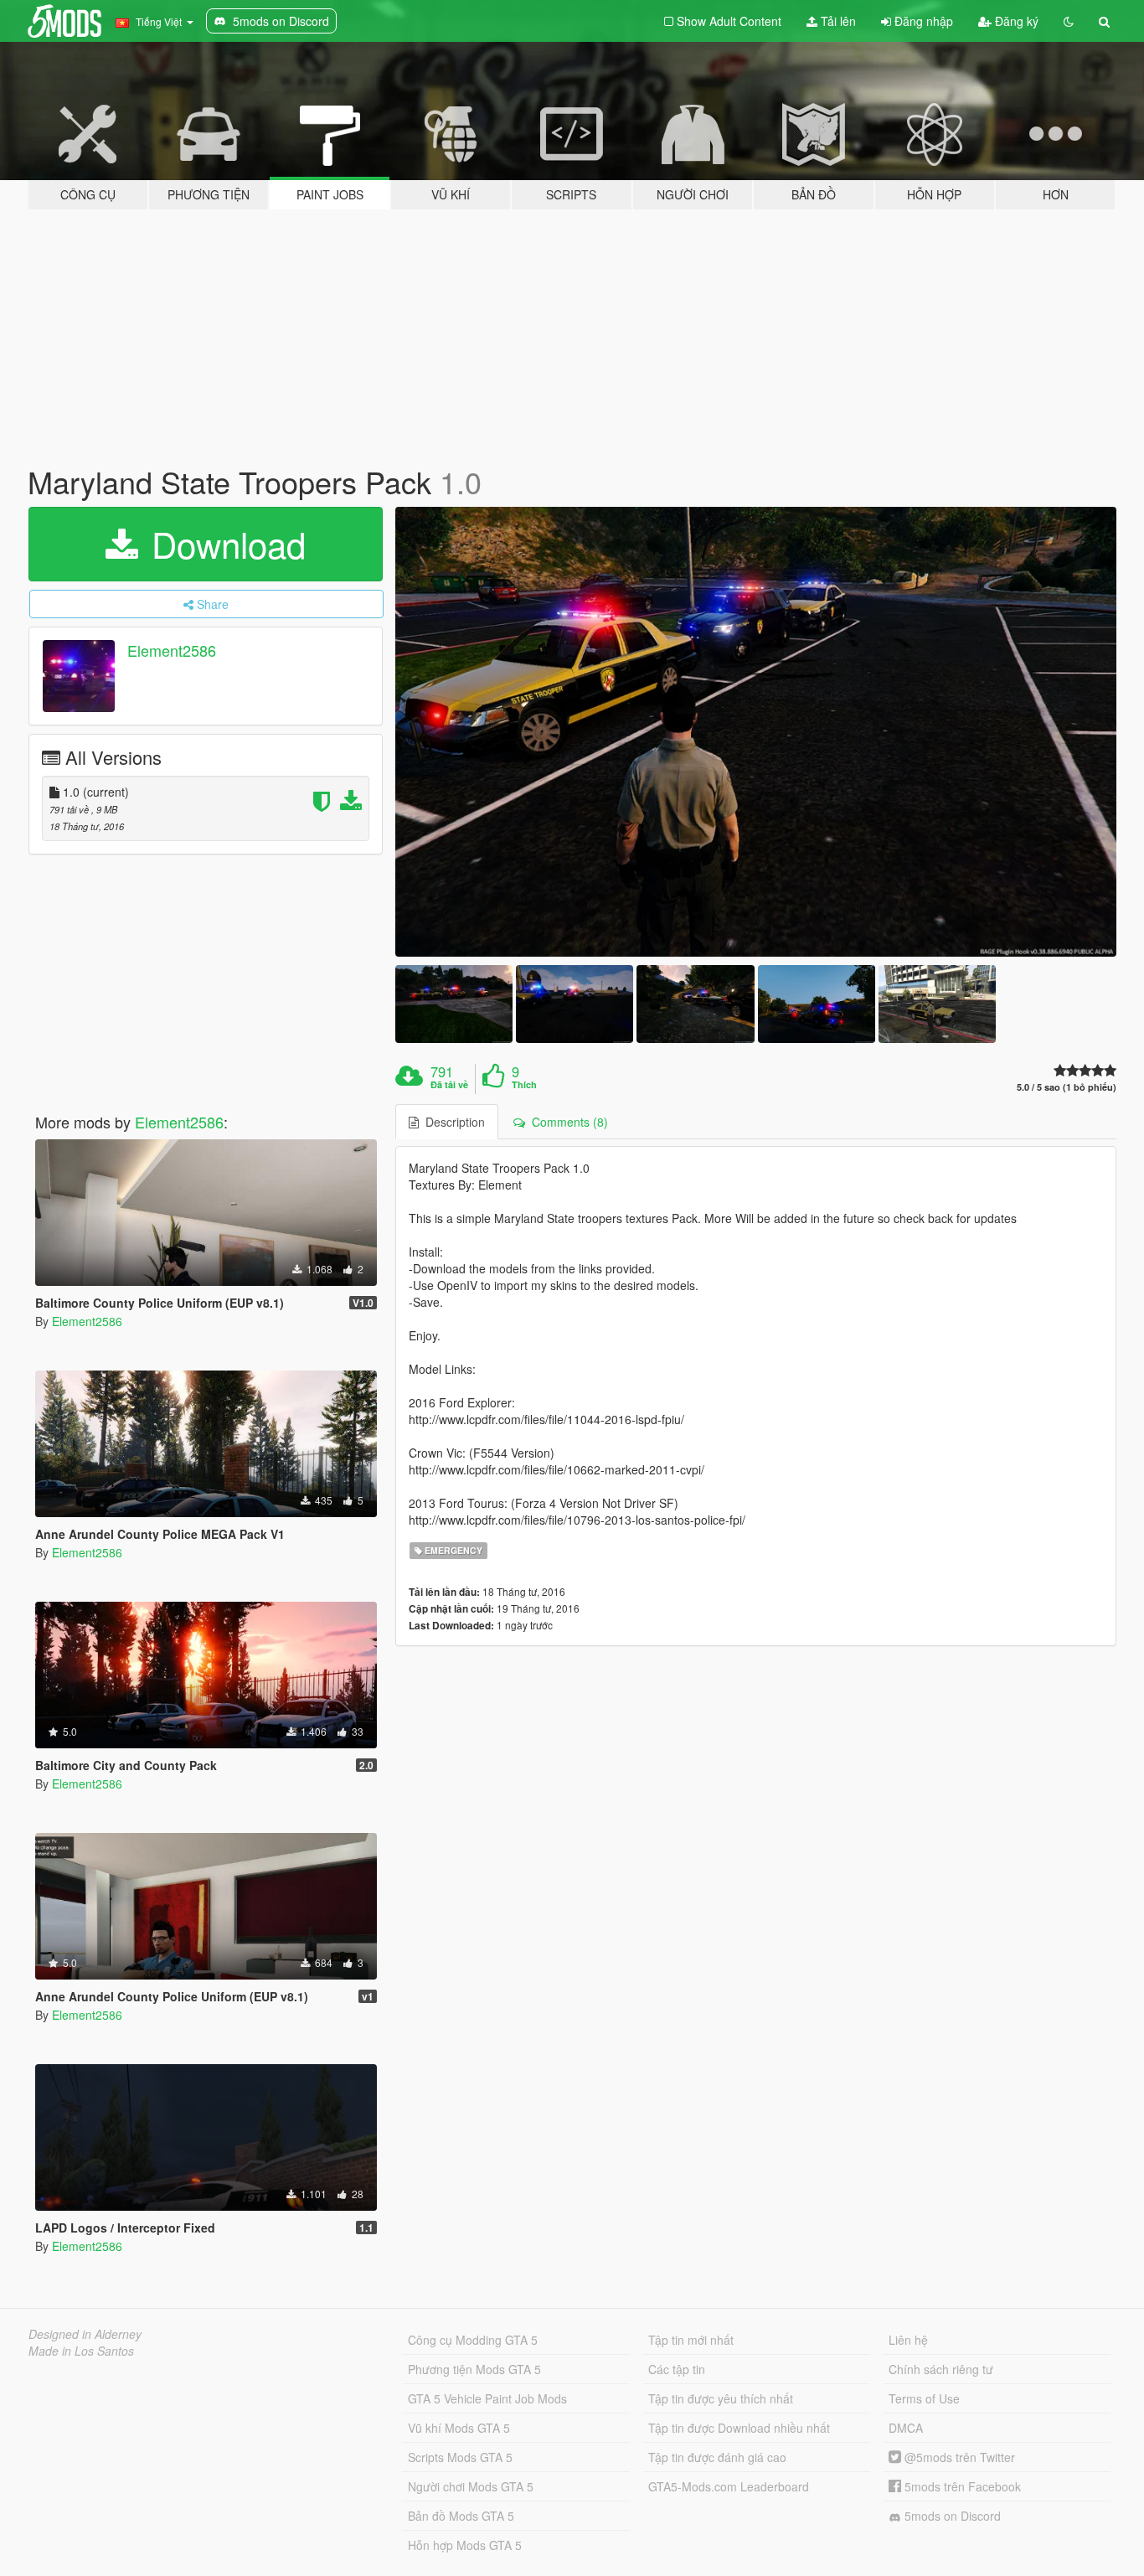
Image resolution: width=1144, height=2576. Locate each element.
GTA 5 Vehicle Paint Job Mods (487, 2398)
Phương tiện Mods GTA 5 (474, 2369)
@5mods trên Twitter (958, 2457)
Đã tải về (449, 1085)
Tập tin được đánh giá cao (717, 2457)
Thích (524, 1085)
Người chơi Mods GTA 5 (471, 2486)
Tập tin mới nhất (691, 2340)
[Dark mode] (1069, 21)
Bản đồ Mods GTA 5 (461, 2516)
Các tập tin (677, 2369)
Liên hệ (908, 2340)
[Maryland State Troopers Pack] (756, 732)
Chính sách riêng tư (941, 2369)
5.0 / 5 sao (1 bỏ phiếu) (1067, 1087)
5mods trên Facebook (961, 2486)
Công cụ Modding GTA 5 (473, 2340)
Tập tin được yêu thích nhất (721, 2398)
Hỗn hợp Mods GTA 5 (465, 2545)
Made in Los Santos (81, 2351)
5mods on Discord (951, 2516)
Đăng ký (1015, 21)
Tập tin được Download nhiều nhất (739, 2428)
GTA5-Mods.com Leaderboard (729, 2486)
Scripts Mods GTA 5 (460, 2457)
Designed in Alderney (85, 2334)
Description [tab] (452, 1122)
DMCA (906, 2428)
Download (224, 544)
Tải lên (837, 21)
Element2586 (172, 650)
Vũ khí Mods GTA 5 (459, 2428)
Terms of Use (924, 2398)
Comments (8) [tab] (567, 1122)
